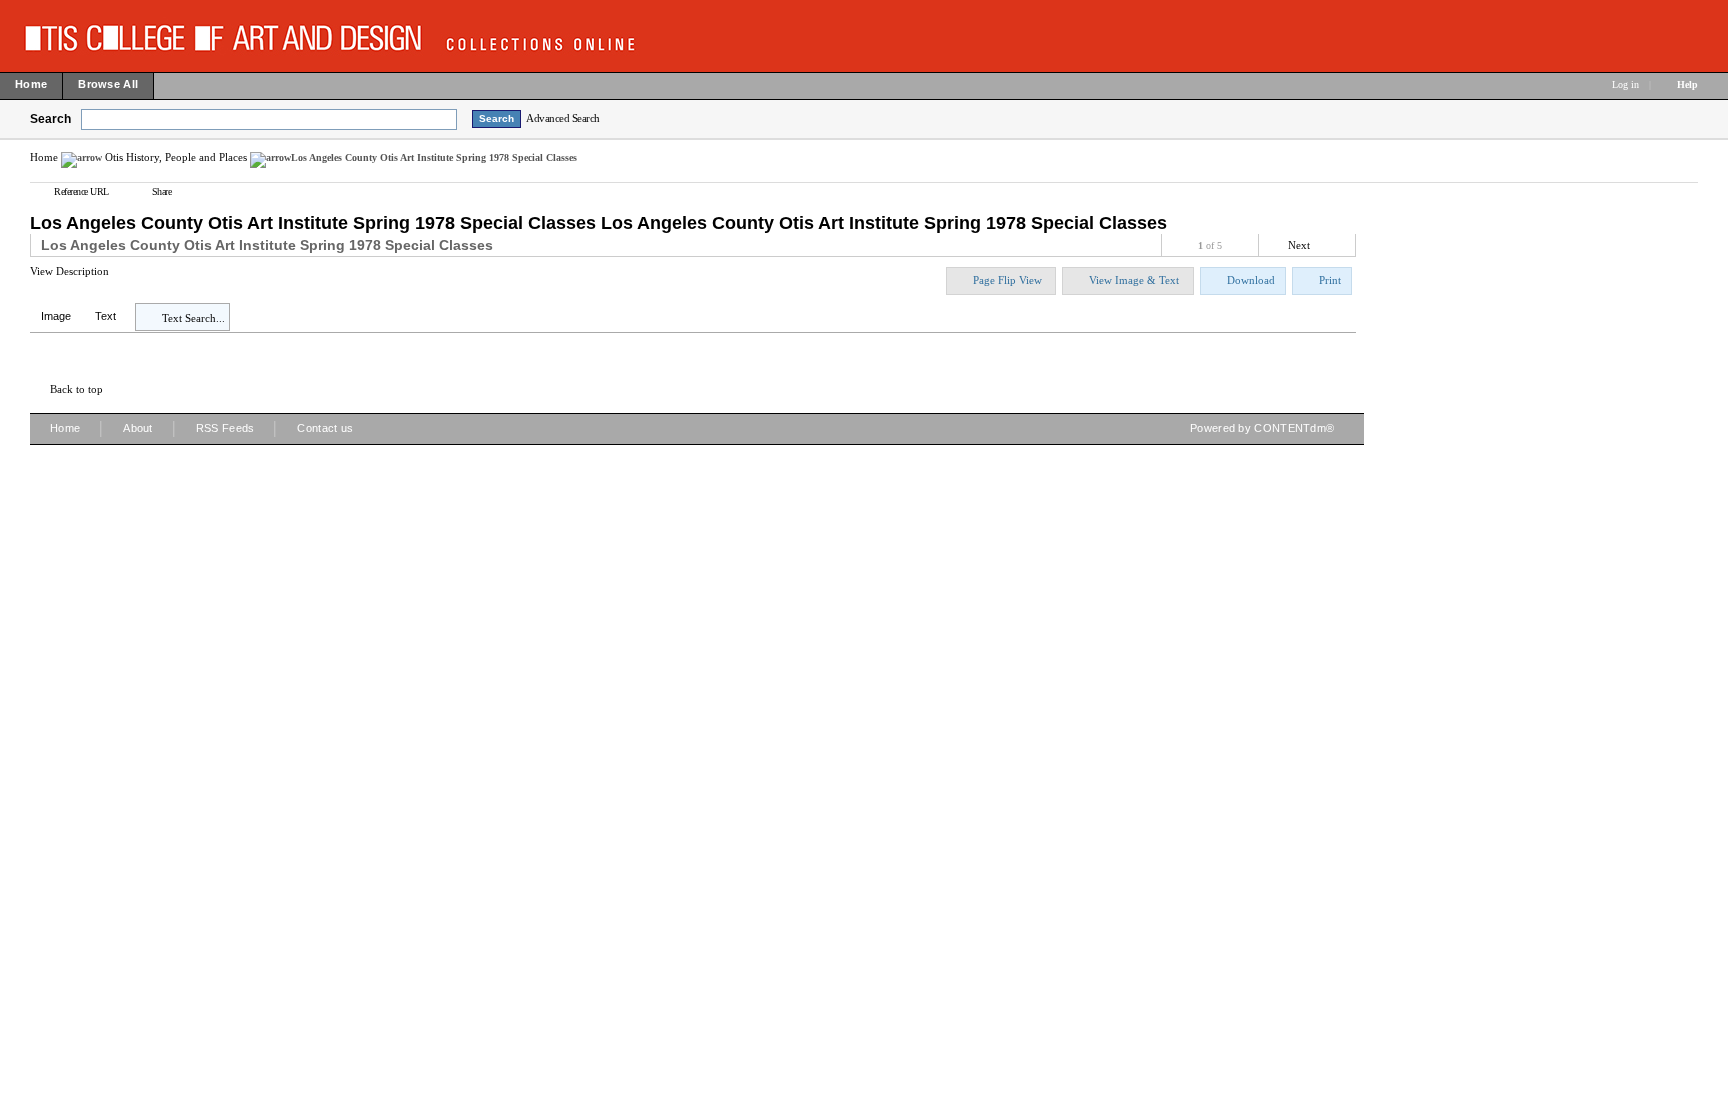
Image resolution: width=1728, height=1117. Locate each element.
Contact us (325, 428)
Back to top (76, 389)
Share (162, 191)
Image (56, 316)
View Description (69, 271)
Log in (1625, 84)
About (138, 428)
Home (44, 157)
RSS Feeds (225, 428)
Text (105, 316)
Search (50, 119)
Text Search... (193, 318)
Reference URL (81, 191)
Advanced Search (563, 118)
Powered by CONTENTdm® (1262, 428)
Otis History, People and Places (176, 157)
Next (1299, 245)
